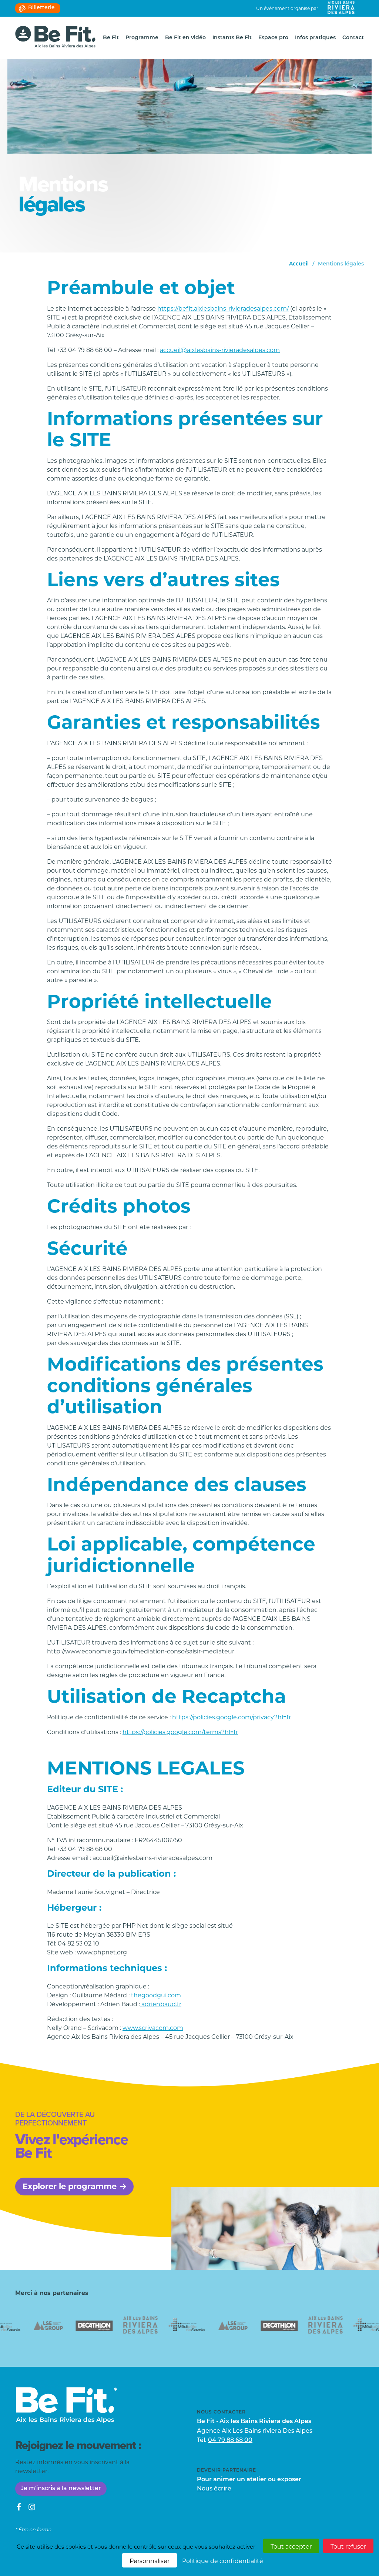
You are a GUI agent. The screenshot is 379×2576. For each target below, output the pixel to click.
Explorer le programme (70, 2186)
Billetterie (41, 8)
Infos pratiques (315, 38)
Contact (353, 38)
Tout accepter (291, 2547)
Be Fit (111, 38)
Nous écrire (214, 2489)
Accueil (299, 264)
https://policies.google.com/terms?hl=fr (180, 1732)
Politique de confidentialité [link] (223, 2561)
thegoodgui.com (156, 1995)
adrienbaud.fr (161, 2004)
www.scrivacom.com (153, 2028)
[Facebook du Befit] (19, 2508)
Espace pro (273, 38)
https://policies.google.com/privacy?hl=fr (232, 1717)
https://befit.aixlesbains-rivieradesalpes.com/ (223, 309)
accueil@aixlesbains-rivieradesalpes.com (220, 350)
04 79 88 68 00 (230, 2440)
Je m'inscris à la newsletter (61, 2489)
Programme (142, 38)
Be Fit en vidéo (185, 38)
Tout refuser (348, 2547)
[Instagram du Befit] (32, 2508)
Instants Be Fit (232, 38)
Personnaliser (150, 2561)
